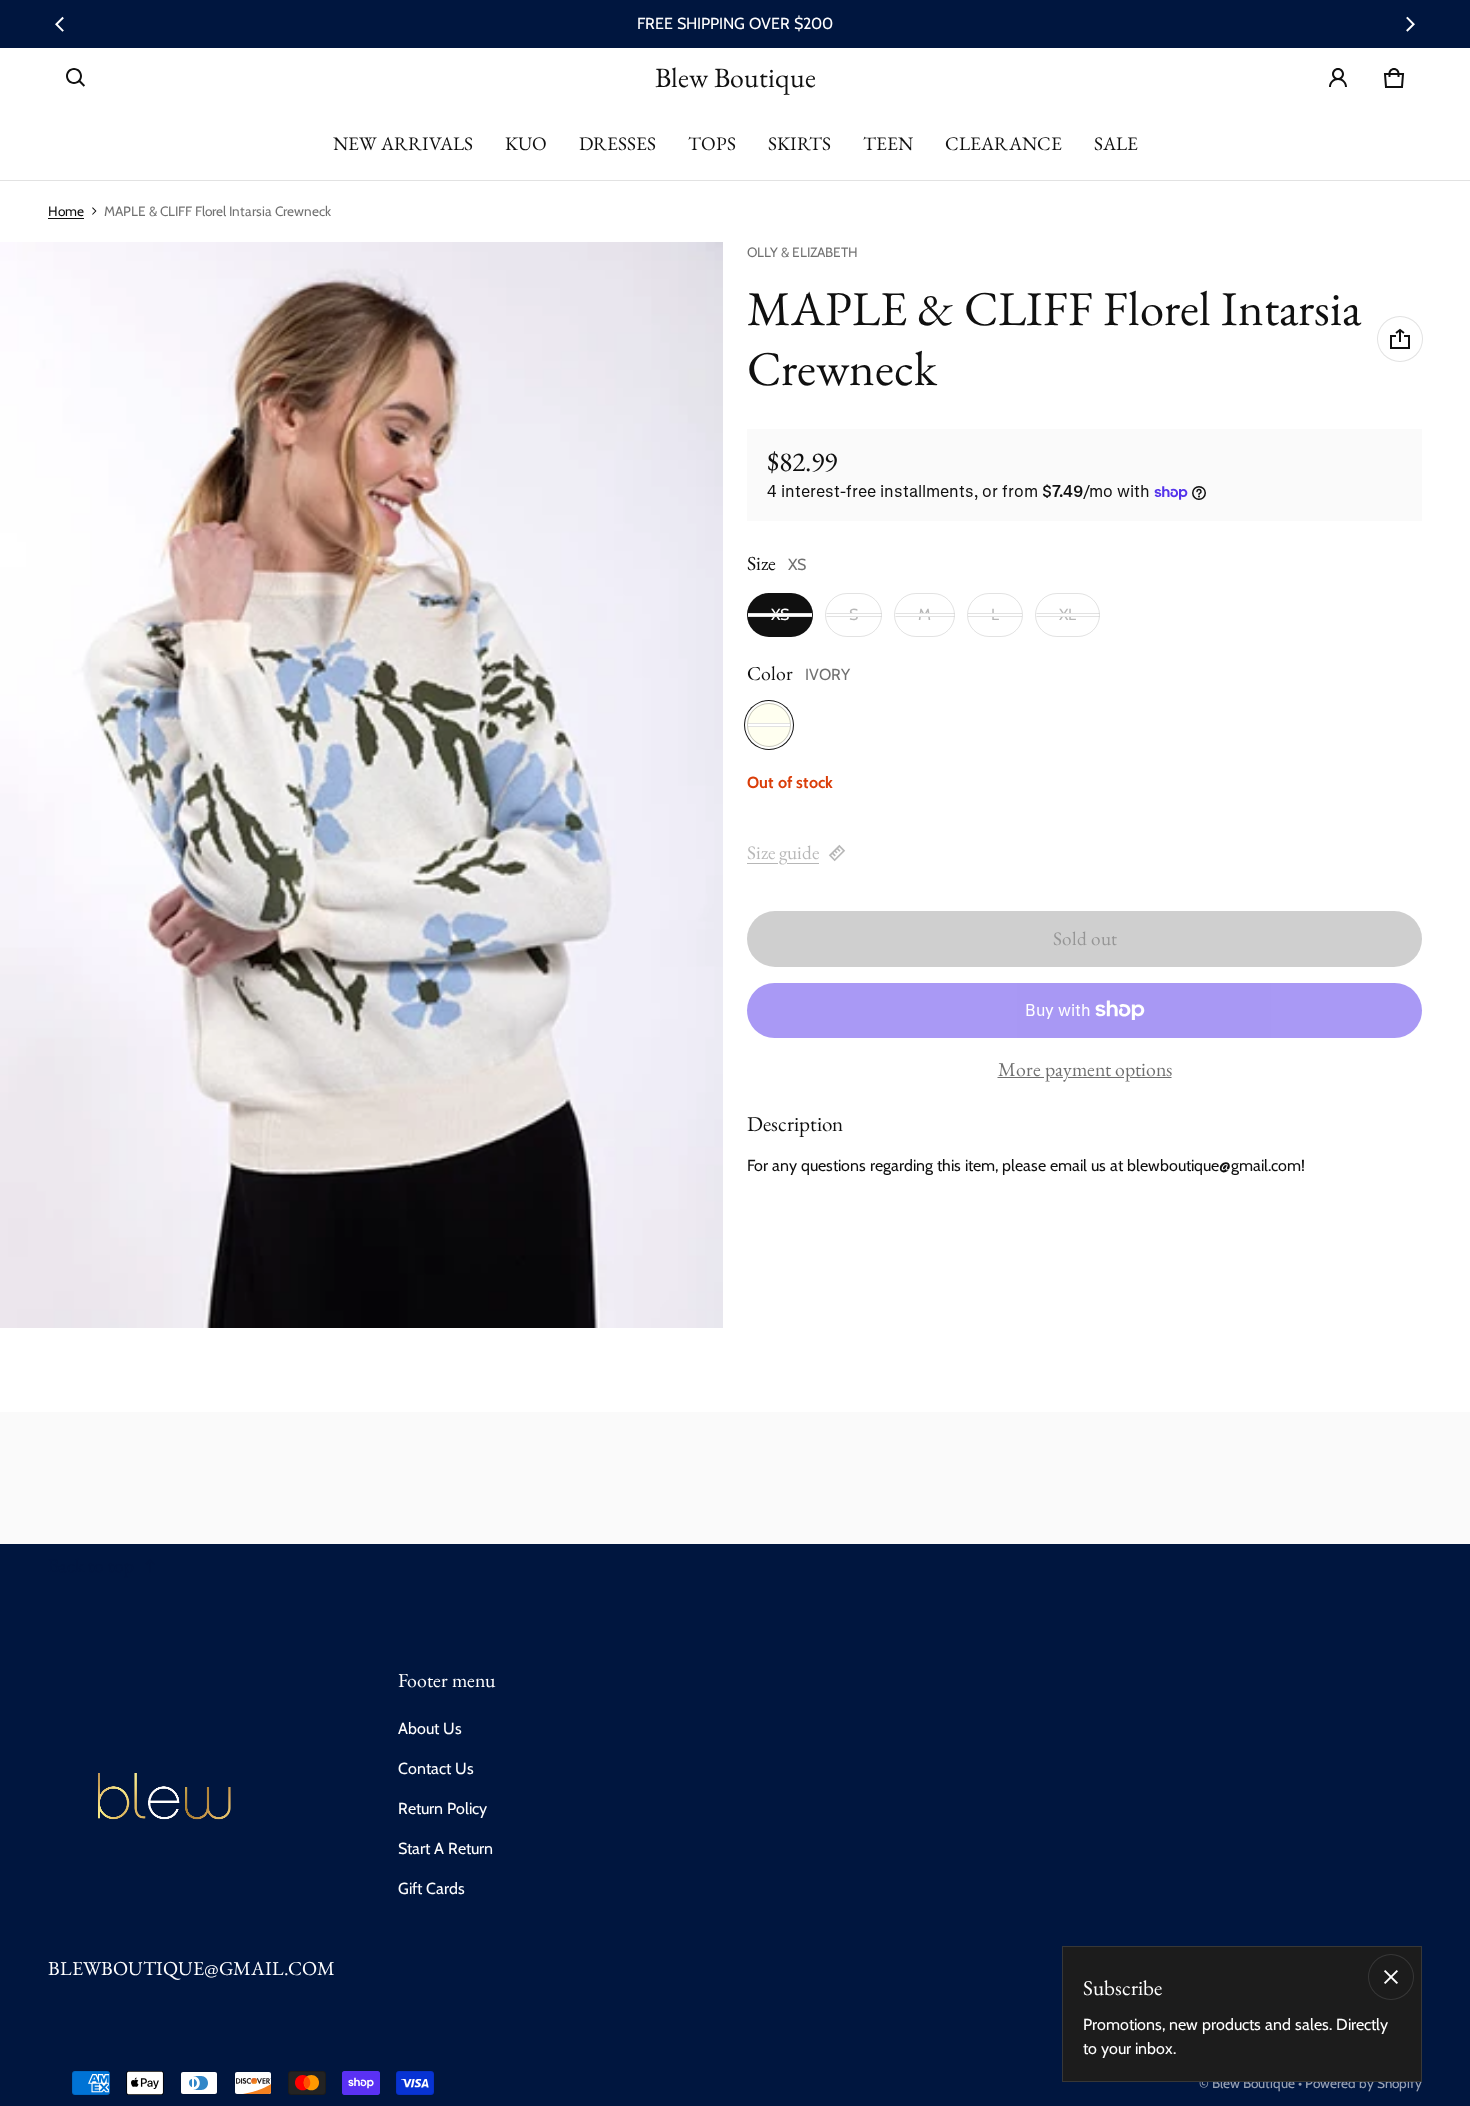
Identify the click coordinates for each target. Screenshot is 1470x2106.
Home (66, 211)
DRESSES (617, 143)
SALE (1116, 143)
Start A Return (445, 1848)
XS (780, 614)
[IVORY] (769, 725)
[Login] (1338, 78)
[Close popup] (1391, 1977)
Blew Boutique (1253, 2083)
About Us (430, 1728)
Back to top (91, 1565)
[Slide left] (60, 24)
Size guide (783, 852)
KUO (526, 143)
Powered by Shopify (1363, 2083)
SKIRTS (799, 143)
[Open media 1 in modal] (362, 785)
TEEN (888, 143)
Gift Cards (431, 1888)
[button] (76, 78)
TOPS (712, 143)
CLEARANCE (1003, 143)
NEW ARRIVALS (403, 143)
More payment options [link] (1085, 1070)
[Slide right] (1410, 24)
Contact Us (436, 1768)
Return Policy (442, 1808)
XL (1067, 614)
